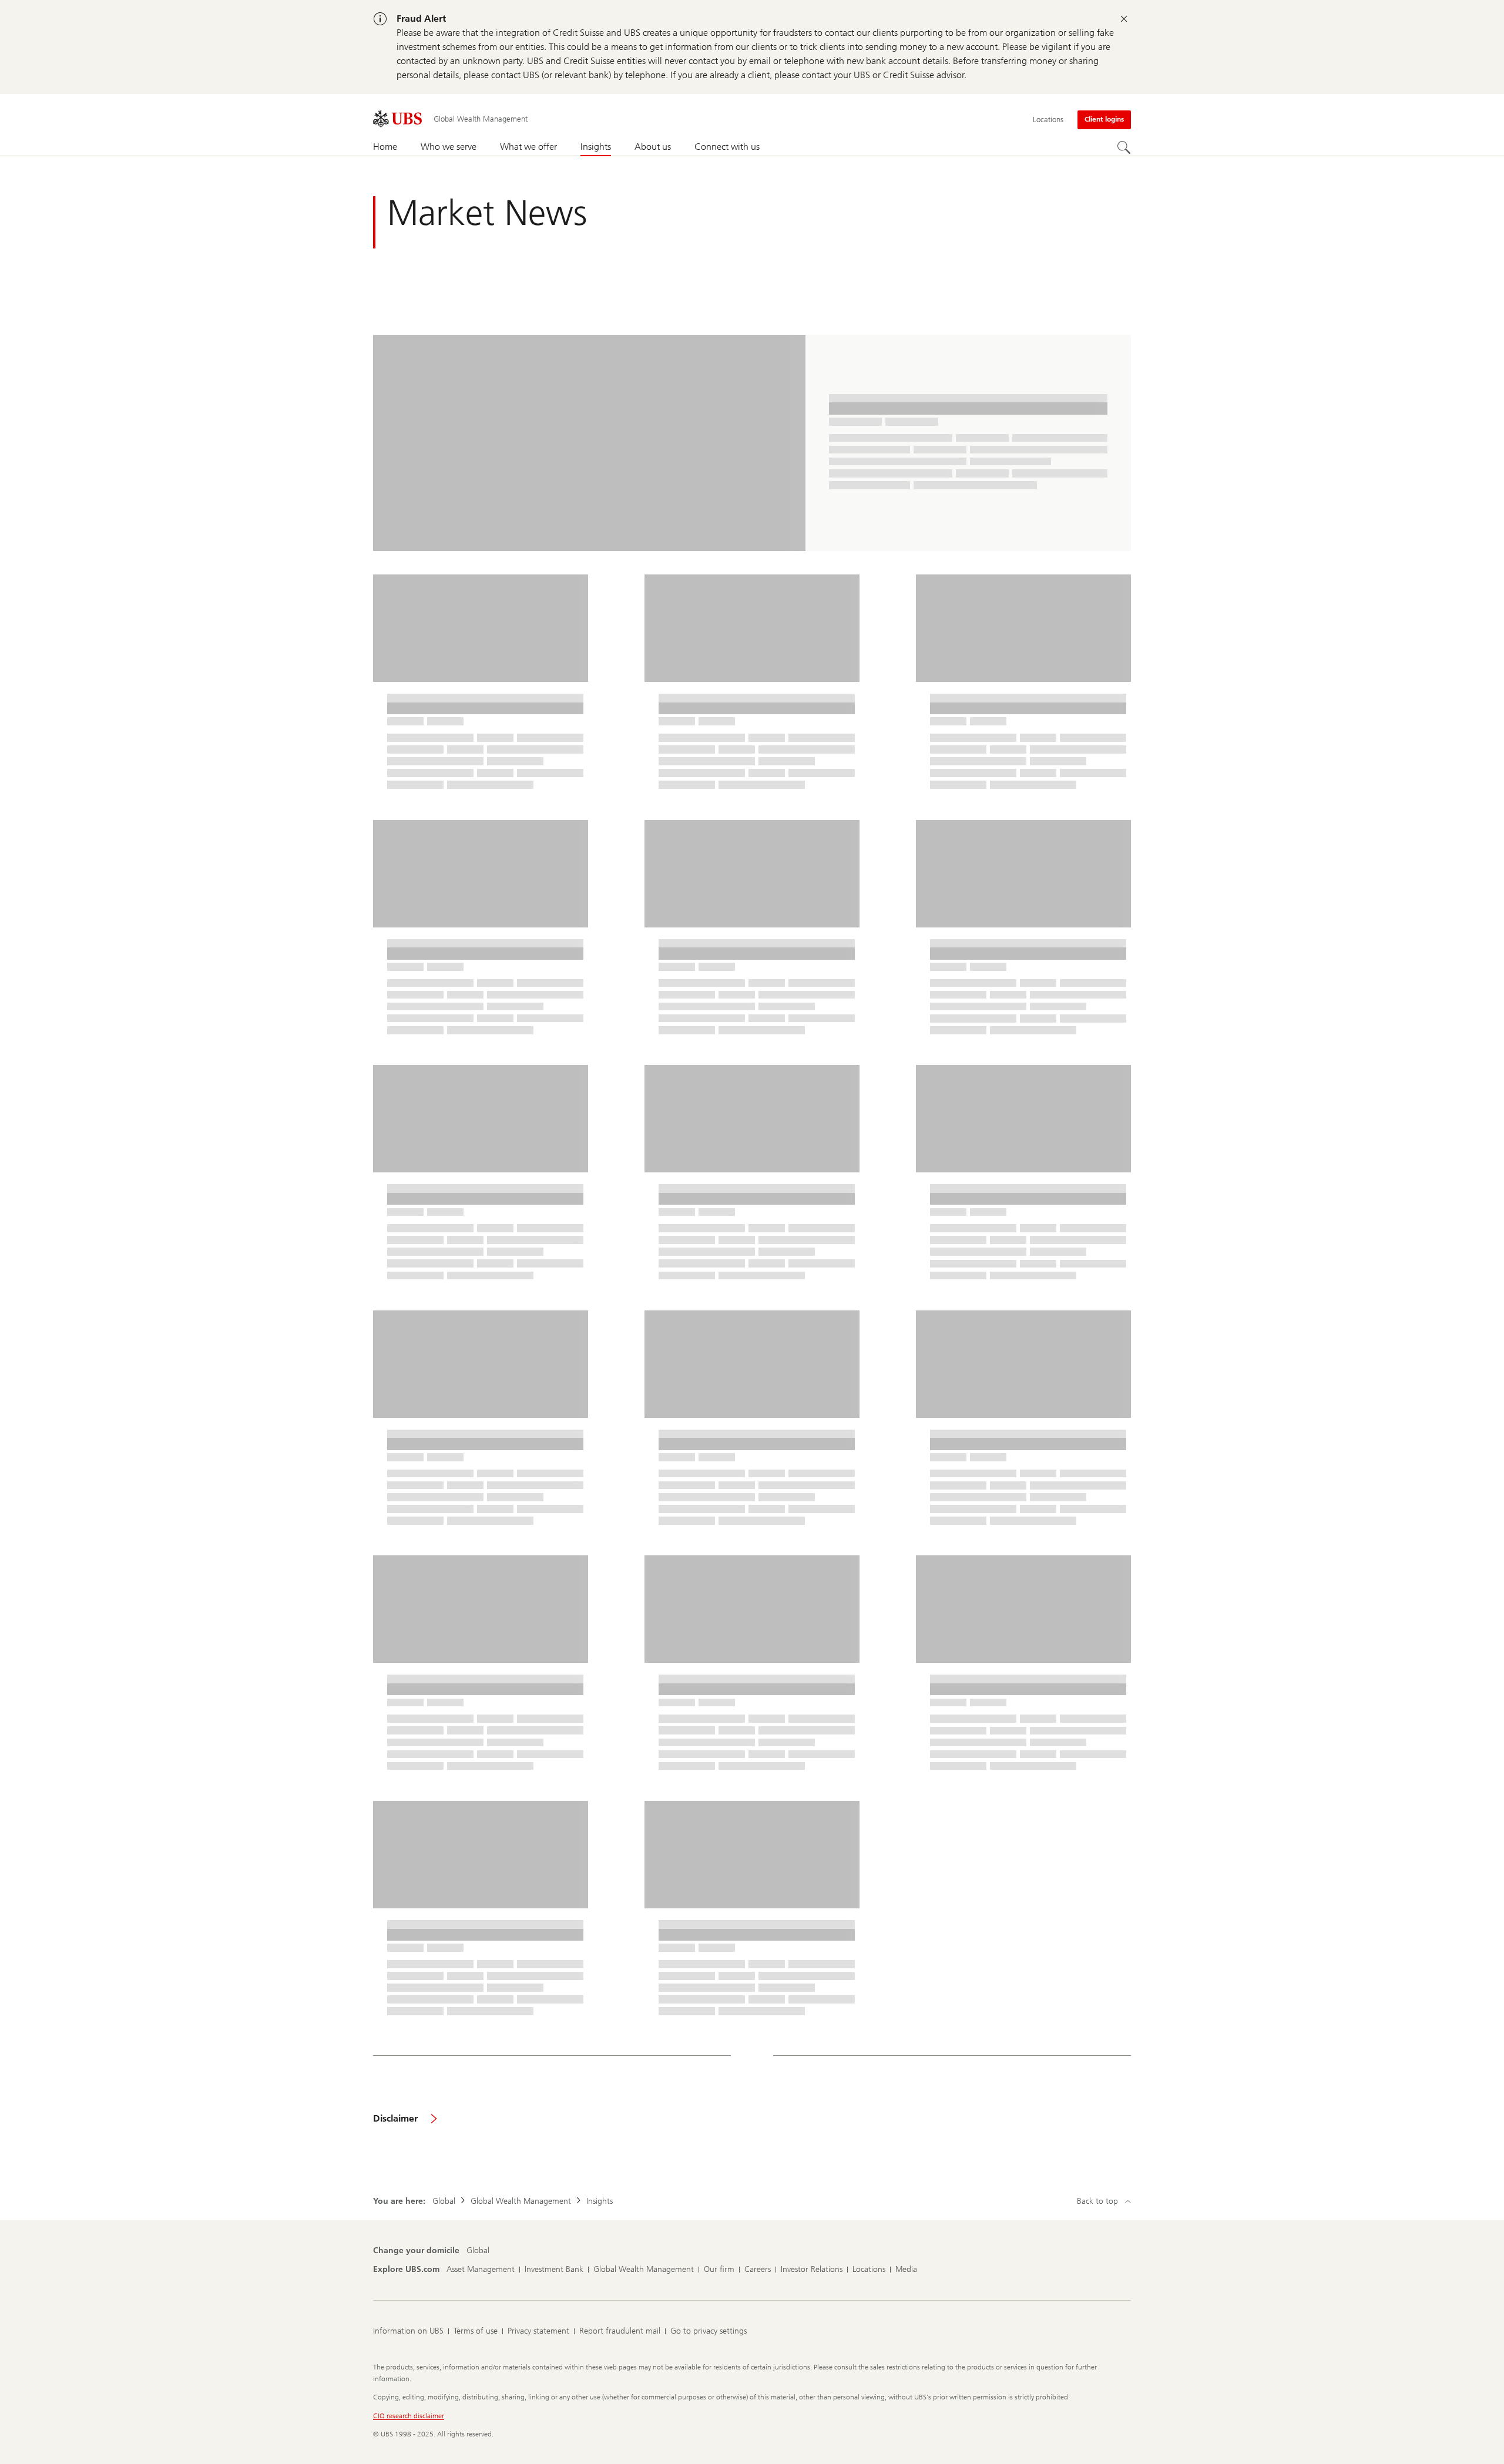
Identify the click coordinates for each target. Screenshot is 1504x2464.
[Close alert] (1124, 19)
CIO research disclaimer (409, 2416)
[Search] (1124, 147)
